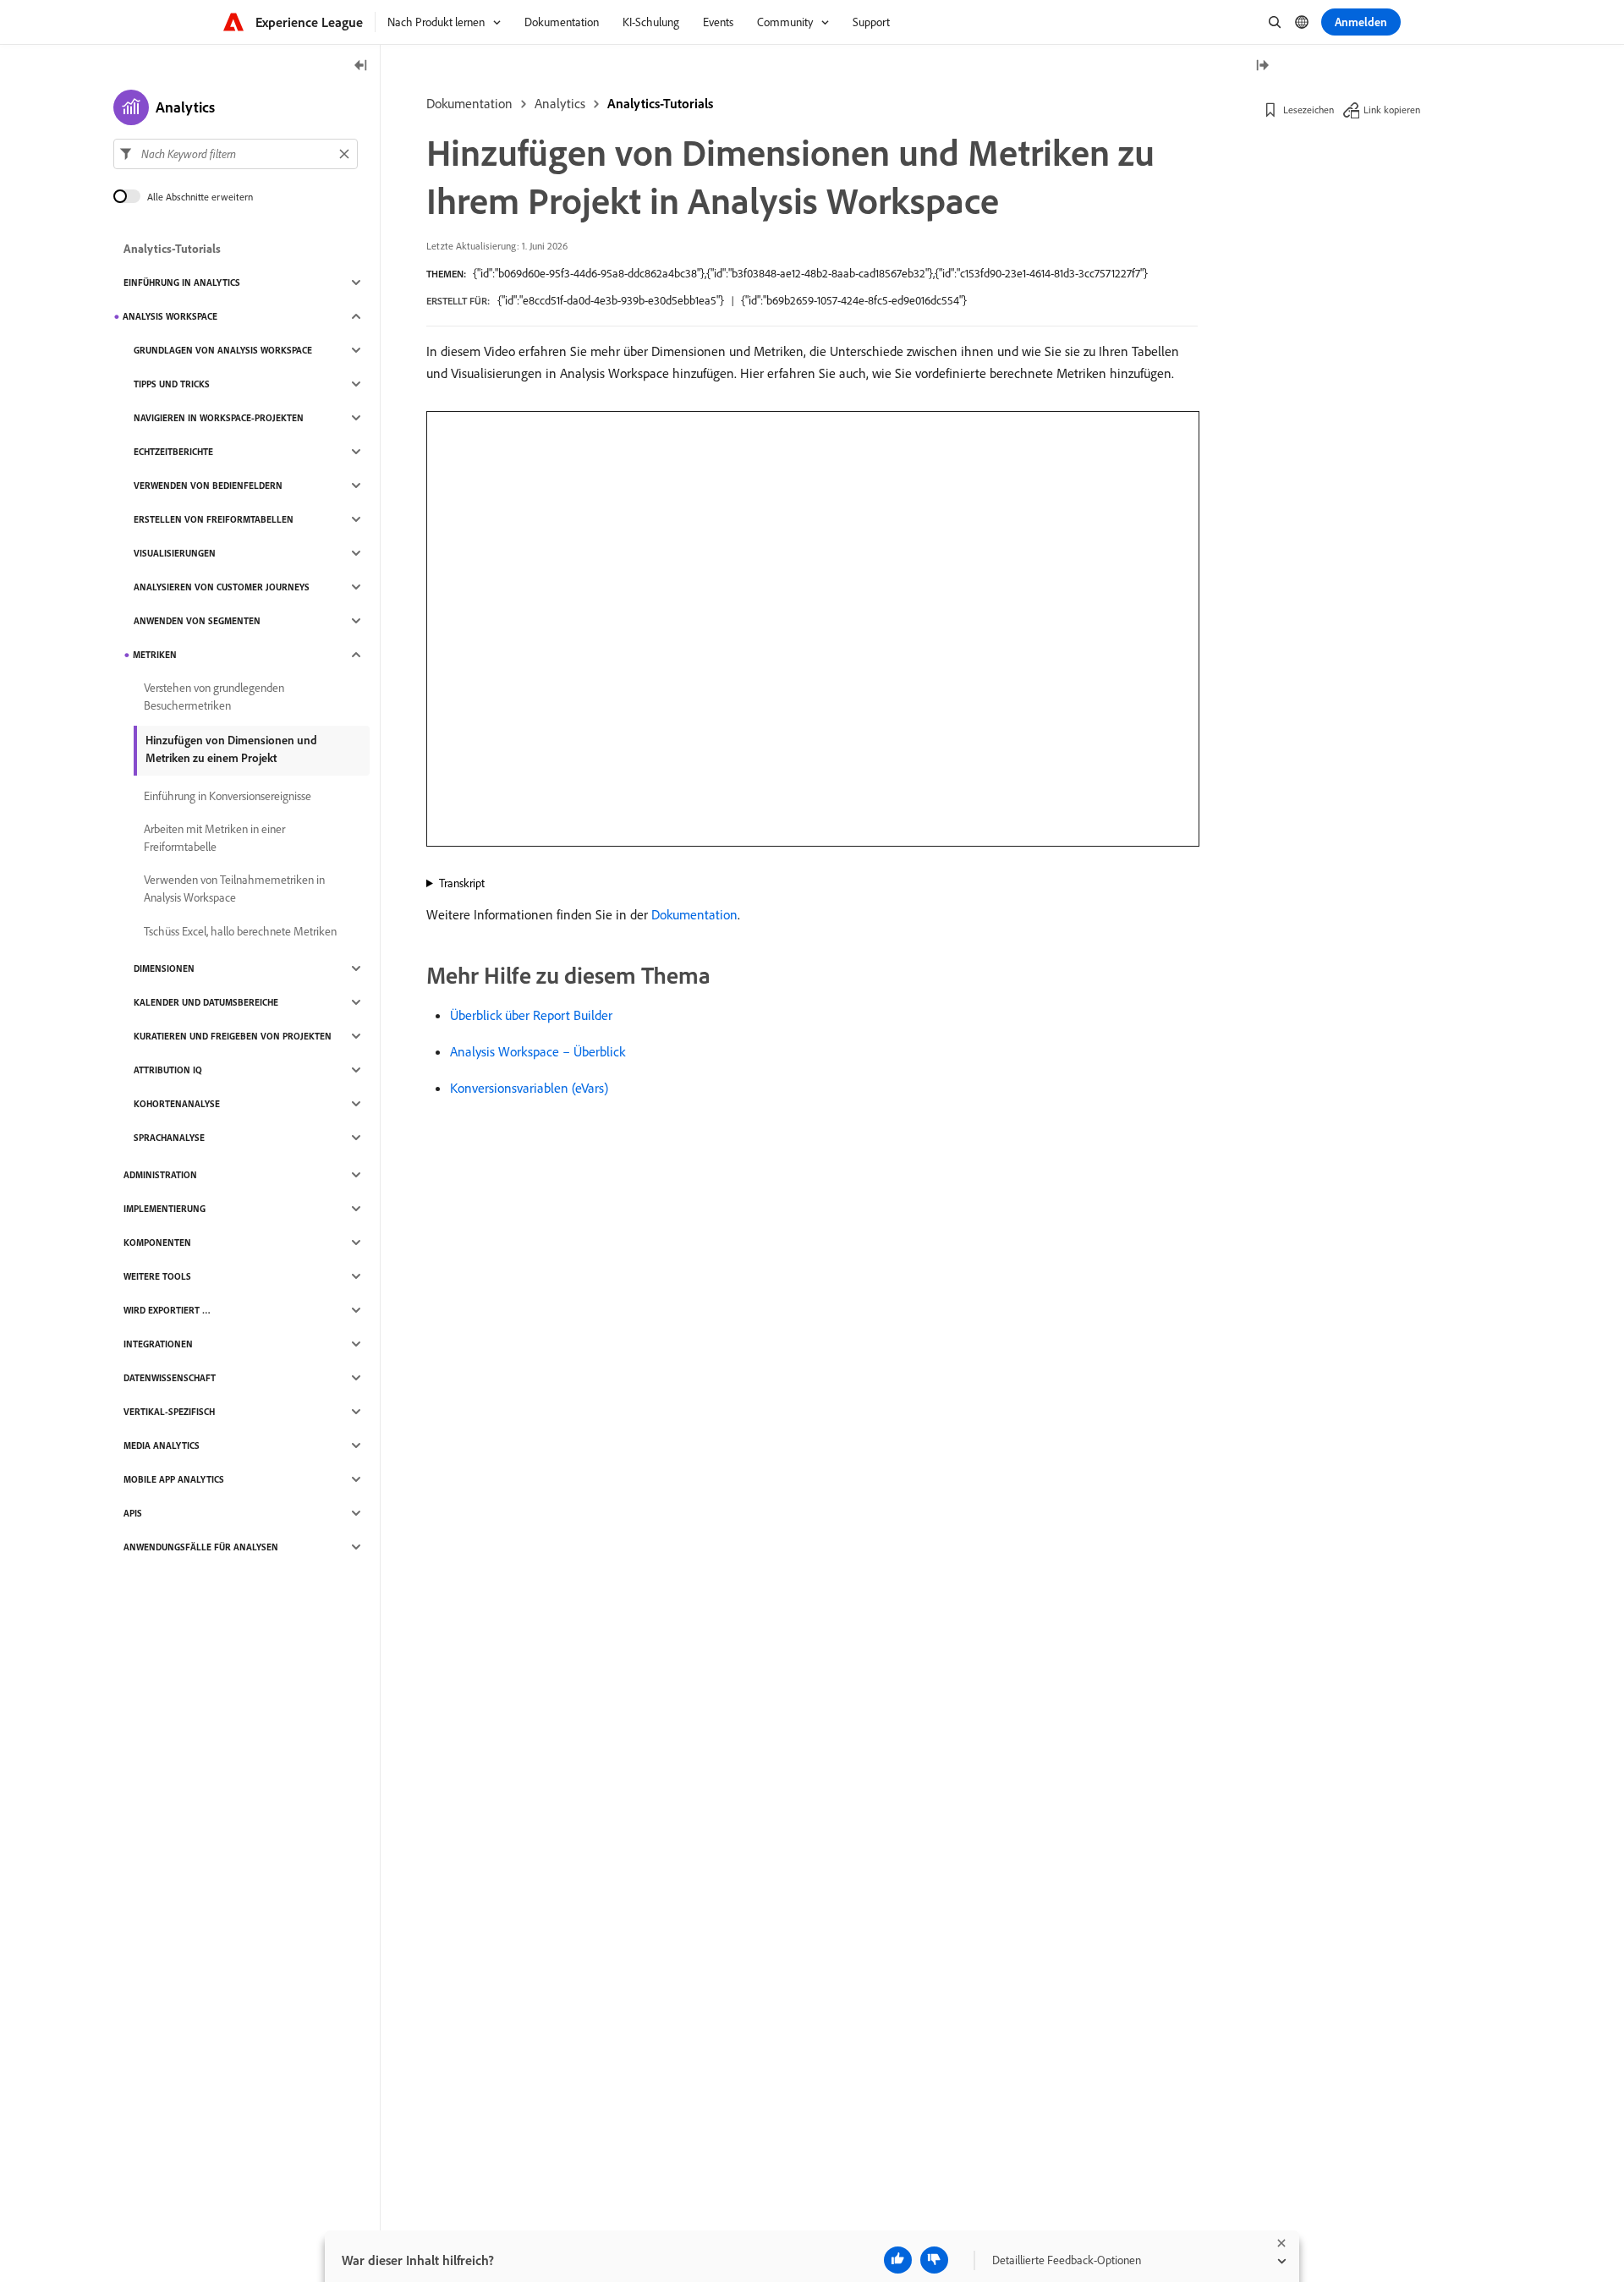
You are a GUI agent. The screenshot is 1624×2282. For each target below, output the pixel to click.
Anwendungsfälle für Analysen (201, 1547)
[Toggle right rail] (1262, 66)
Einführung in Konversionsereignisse (228, 796)
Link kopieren (1392, 110)
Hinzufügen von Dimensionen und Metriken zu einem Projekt (231, 749)
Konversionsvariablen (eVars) (529, 1088)
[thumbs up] (898, 2260)
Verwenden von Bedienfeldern (208, 485)
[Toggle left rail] (361, 66)
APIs (133, 1513)
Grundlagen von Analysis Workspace (223, 350)
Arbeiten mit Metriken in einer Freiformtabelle (214, 838)
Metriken (155, 655)
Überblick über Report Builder (531, 1015)
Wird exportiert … (167, 1310)
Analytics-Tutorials (660, 103)
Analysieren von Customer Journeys (222, 587)
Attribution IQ (168, 1070)
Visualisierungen (175, 553)
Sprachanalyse (169, 1138)
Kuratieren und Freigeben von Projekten (233, 1036)
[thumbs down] (934, 2260)
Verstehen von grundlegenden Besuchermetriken (214, 697)
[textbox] (236, 154)
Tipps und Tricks (172, 384)
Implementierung (165, 1209)
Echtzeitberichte (173, 452)
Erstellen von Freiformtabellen (214, 519)
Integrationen (158, 1344)
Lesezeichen (1309, 110)
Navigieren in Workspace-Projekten (219, 418)
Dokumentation (469, 103)
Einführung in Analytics (182, 283)
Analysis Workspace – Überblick (538, 1051)
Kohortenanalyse (177, 1104)
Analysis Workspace (170, 316)
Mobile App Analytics (174, 1479)
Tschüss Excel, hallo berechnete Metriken (240, 931)
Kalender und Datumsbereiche (206, 1002)
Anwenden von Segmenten (197, 621)
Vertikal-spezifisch (169, 1412)
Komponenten (157, 1242)
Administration (160, 1175)
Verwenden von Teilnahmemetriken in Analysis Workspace (234, 889)
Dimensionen (164, 968)
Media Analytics (162, 1445)
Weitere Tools (157, 1276)
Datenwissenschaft (170, 1378)
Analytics (560, 103)
